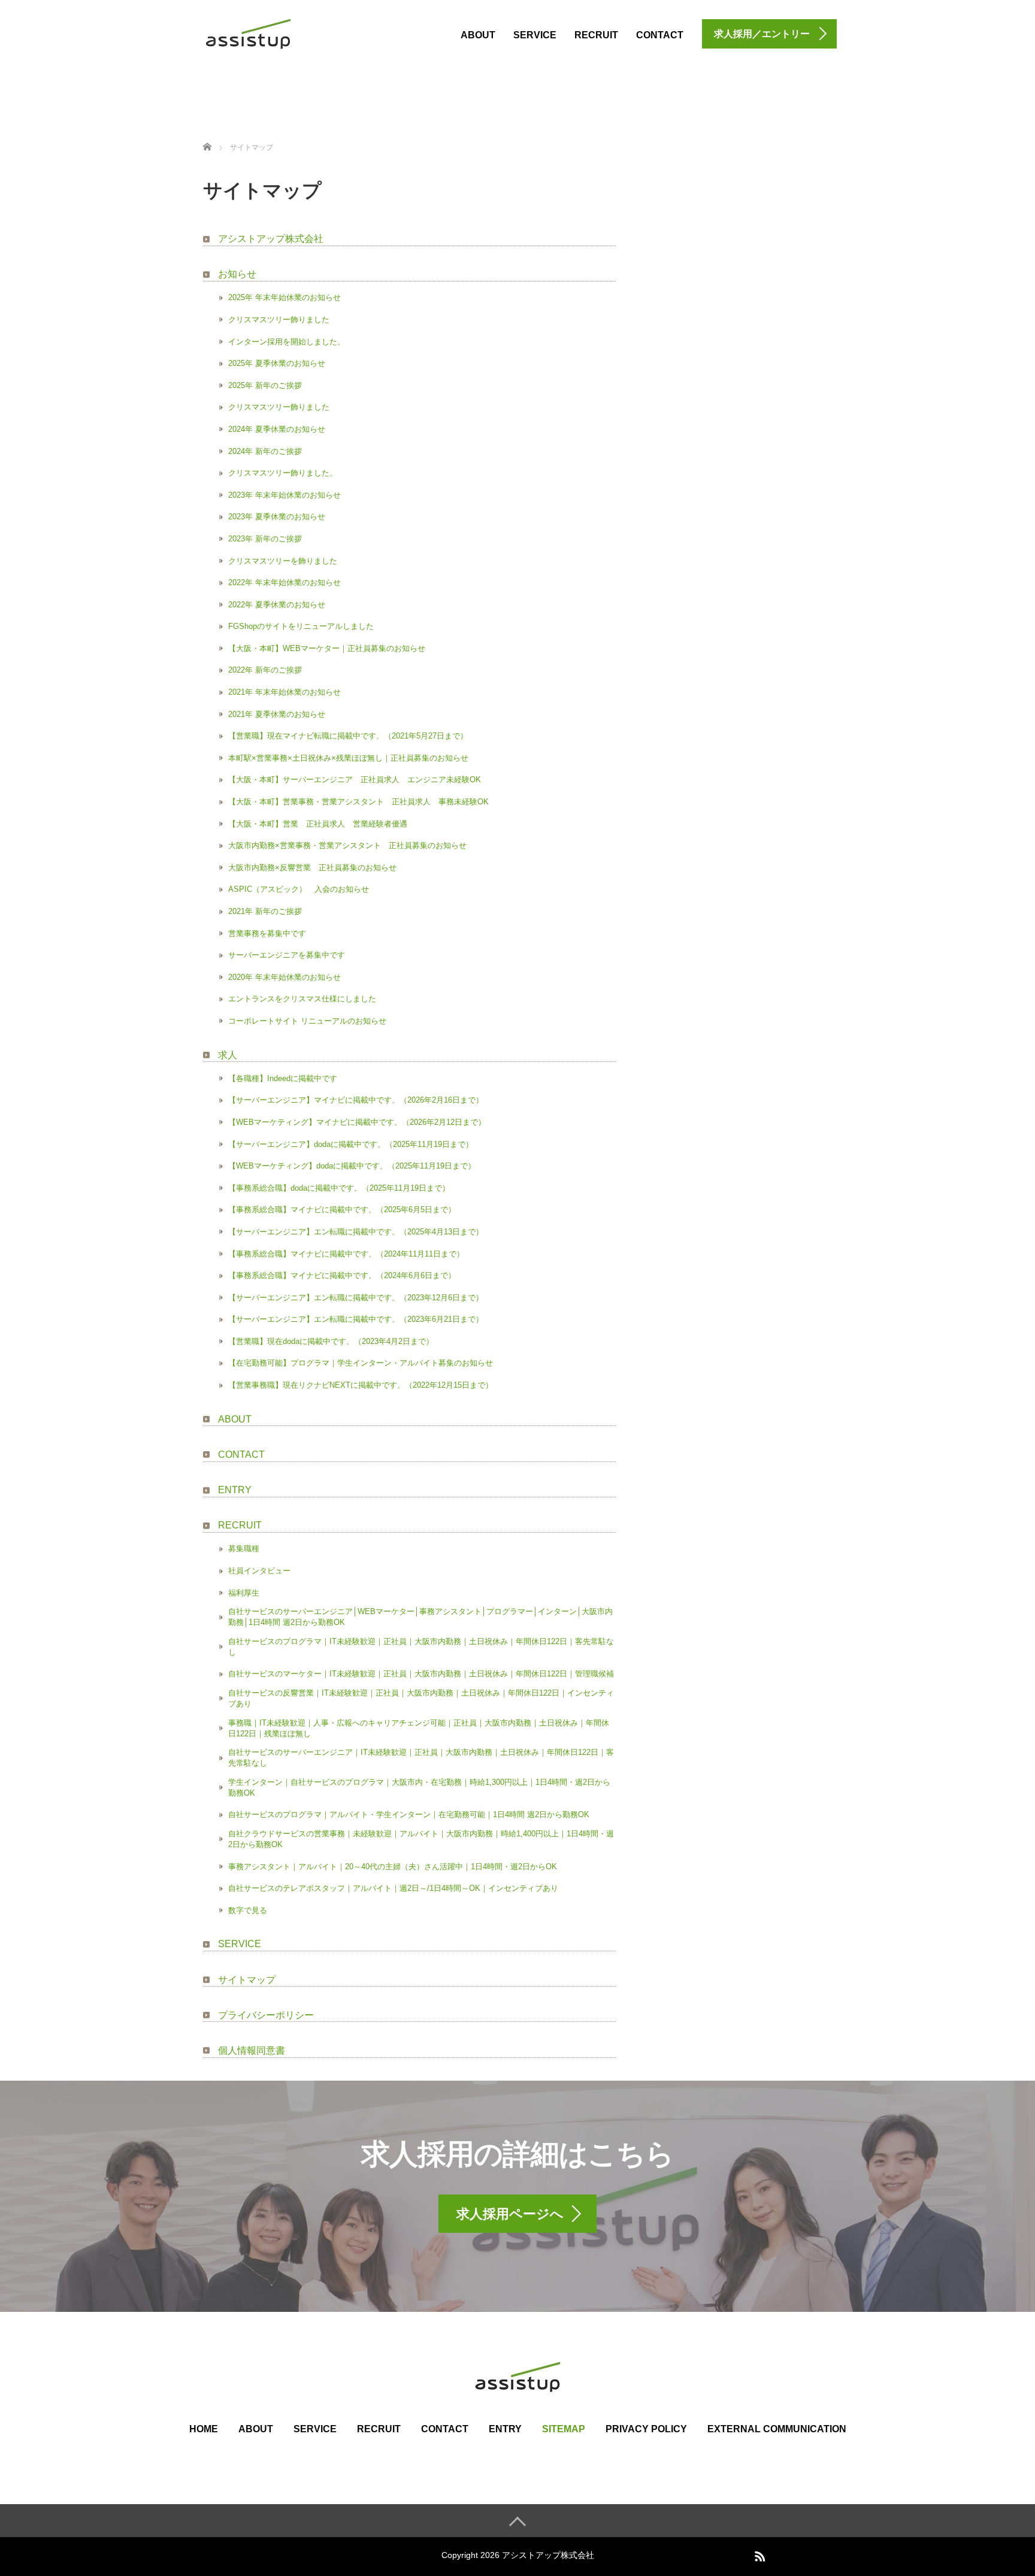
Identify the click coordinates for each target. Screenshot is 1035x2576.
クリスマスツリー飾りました (279, 320)
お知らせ (237, 274)
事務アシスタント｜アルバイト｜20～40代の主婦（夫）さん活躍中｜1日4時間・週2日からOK (393, 1867)
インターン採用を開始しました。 (287, 342)
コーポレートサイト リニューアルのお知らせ (307, 1021)
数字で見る (248, 1910)
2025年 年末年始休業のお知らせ (285, 297)
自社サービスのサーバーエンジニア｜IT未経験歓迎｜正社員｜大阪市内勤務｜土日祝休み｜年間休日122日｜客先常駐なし (421, 1758)
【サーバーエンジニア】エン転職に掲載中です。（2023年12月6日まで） (356, 1298)
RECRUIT (596, 35)
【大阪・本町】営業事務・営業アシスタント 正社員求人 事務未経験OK (358, 802)
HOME (204, 2429)
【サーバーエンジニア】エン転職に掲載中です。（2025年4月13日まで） (356, 1232)
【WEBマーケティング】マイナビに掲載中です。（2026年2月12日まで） (357, 1122)
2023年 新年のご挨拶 (265, 539)
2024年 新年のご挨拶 (265, 451)
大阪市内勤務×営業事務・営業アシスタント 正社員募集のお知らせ (347, 845)
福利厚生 (244, 1593)
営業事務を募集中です (267, 933)
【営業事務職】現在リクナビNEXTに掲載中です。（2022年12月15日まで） (361, 1385)
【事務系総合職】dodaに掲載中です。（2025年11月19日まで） (339, 1188)
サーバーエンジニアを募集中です (287, 955)
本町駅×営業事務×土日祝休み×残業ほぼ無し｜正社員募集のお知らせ (348, 758)
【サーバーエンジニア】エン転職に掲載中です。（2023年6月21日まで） (356, 1319)
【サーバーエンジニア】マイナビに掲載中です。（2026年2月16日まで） (356, 1100)
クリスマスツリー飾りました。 (283, 473)
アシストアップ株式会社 (271, 239)
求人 (228, 1055)
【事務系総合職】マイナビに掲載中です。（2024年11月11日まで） (346, 1254)
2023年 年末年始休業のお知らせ (285, 495)
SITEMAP (564, 2429)
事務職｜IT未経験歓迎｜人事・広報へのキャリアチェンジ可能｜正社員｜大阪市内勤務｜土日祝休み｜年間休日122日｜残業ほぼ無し (419, 1728)
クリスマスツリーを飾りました (283, 561)
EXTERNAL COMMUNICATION (777, 2429)
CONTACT (660, 35)
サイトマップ (247, 1980)
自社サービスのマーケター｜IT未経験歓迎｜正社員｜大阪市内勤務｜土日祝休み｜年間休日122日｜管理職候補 (421, 1674)
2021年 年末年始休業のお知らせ (285, 692)
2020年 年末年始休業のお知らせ (285, 977)
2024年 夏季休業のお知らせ (277, 429)
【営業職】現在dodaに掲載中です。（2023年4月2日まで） (331, 1341)
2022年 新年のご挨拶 (265, 670)
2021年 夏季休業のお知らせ (277, 714)
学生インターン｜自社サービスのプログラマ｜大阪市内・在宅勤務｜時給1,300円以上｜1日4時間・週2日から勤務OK (419, 1788)
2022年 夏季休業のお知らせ (277, 605)
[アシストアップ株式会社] (248, 32)
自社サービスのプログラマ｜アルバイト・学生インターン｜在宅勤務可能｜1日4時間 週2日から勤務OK (409, 1814)
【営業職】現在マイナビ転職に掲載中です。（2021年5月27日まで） (348, 736)
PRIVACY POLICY (646, 2429)
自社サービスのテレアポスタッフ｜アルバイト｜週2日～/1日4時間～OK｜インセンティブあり (393, 1888)
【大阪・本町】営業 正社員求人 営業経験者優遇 (318, 824)
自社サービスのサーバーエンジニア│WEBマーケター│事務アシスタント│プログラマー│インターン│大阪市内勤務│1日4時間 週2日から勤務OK (420, 1617)
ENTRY (235, 1490)
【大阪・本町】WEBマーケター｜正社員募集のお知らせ (327, 648)
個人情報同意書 (252, 2050)
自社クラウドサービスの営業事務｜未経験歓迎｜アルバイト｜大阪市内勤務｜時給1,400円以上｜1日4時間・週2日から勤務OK (421, 1839)
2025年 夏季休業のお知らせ (277, 363)
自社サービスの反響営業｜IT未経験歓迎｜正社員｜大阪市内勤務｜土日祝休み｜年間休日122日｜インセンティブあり (421, 1698)
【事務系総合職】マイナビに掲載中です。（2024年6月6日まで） (342, 1275)
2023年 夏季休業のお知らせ (277, 517)
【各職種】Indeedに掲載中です (283, 1078)
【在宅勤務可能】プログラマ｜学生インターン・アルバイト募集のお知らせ (361, 1363)
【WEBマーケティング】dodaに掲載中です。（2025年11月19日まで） (352, 1166)
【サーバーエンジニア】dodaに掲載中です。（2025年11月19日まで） (351, 1144)
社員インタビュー (259, 1571)
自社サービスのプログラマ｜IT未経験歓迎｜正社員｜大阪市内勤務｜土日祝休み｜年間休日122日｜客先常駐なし (421, 1647)
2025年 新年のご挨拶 (265, 385)
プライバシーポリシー (266, 2015)
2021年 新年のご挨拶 (265, 911)
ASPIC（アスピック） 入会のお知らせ (299, 889)
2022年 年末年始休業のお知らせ (285, 582)
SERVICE (535, 35)
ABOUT (478, 35)
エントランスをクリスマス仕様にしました (302, 999)
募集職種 (244, 1549)
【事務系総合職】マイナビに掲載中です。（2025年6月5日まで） (342, 1210)
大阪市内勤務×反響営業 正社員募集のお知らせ (312, 868)
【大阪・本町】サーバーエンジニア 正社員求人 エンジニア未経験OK (355, 780)
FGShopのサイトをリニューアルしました (301, 626)
